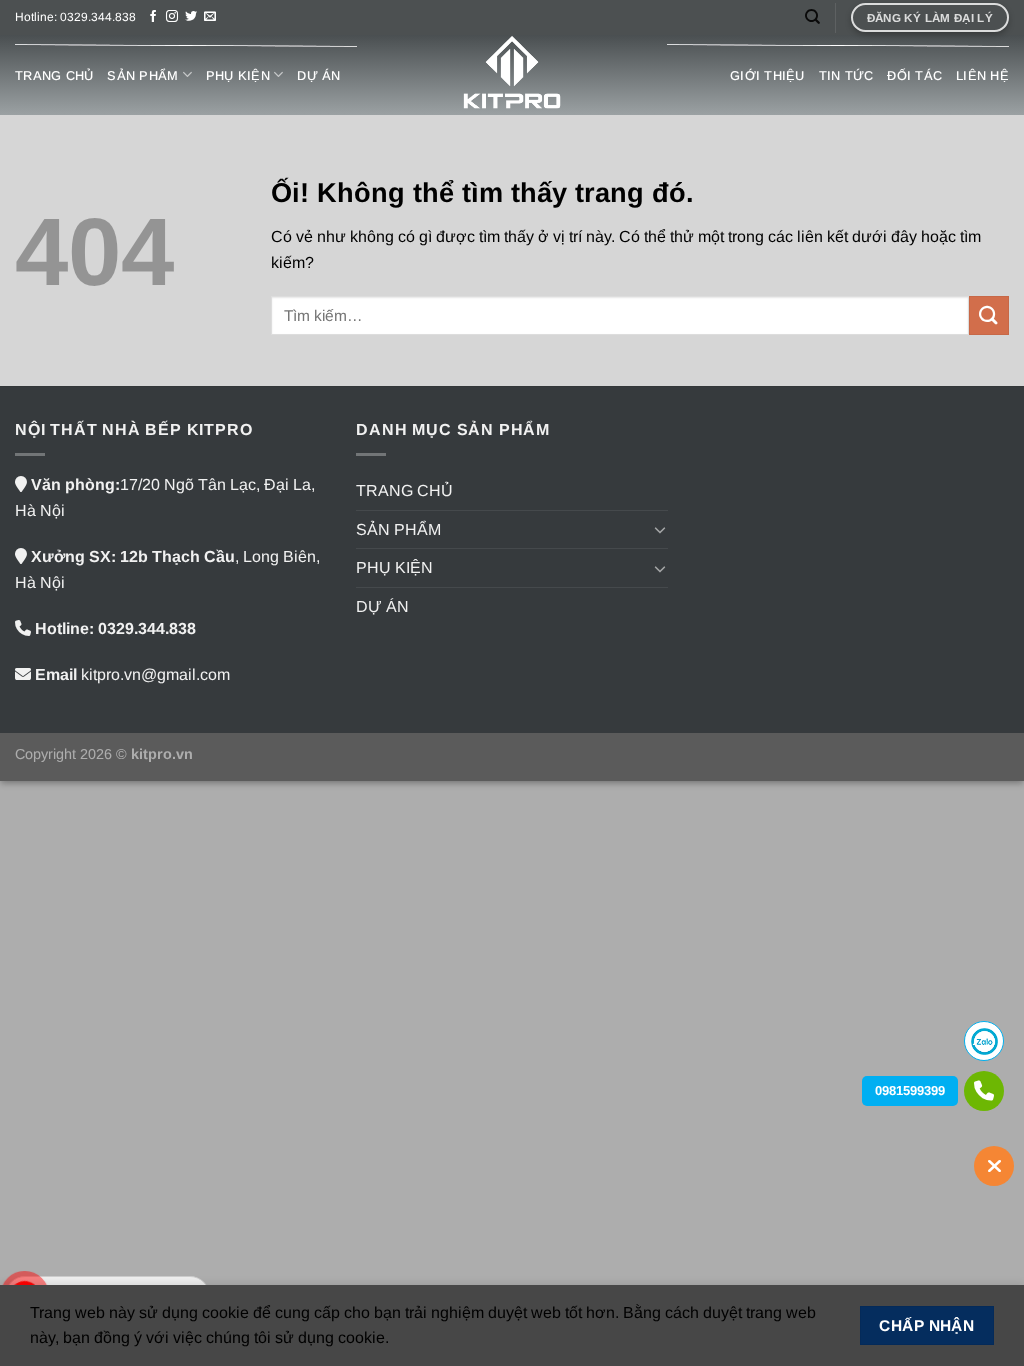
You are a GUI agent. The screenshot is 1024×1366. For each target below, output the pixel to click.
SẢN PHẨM (142, 75)
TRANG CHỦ (54, 75)
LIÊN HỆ (982, 75)
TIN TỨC (846, 75)
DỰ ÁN (318, 75)
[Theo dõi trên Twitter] (191, 17)
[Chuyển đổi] (660, 529)
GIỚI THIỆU (767, 75)
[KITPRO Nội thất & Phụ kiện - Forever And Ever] (512, 75)
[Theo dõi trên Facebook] (153, 17)
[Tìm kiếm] (812, 17)
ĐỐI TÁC (914, 75)
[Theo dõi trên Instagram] (172, 17)
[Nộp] (989, 315)
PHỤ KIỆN (238, 75)
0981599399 (910, 1090)
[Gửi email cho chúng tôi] (210, 17)
